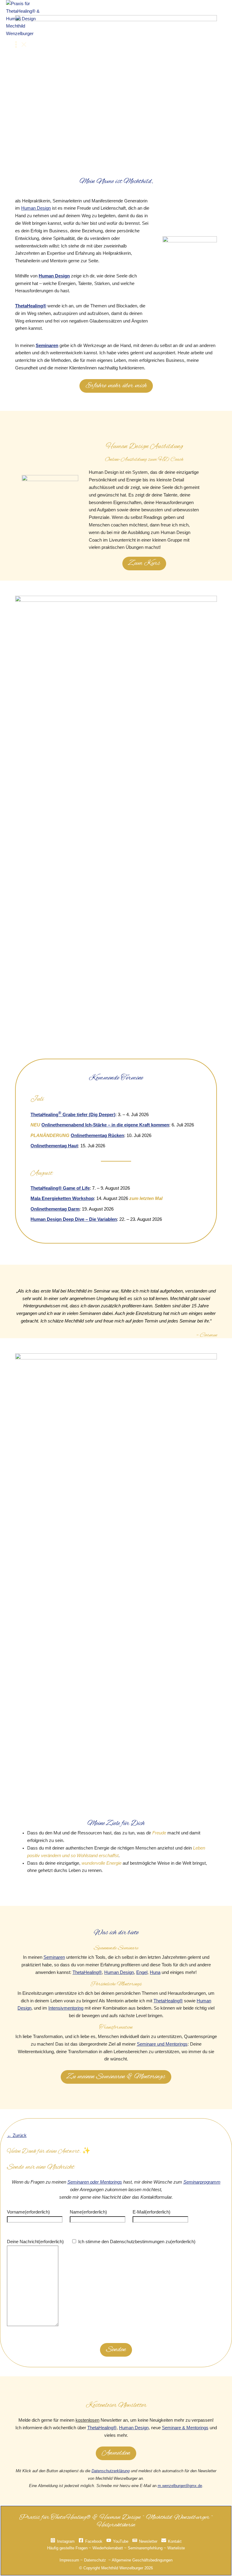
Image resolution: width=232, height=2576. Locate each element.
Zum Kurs (144, 563)
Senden (116, 2350)
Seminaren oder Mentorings (95, 2182)
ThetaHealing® (31, 306)
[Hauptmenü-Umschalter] (20, 46)
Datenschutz (95, 2560)
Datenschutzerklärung (111, 2471)
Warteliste (176, 2548)
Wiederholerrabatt (108, 2548)
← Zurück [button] (17, 2135)
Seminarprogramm (202, 2182)
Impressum (69, 2560)
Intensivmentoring (66, 2008)
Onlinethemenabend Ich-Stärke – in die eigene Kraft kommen (105, 1125)
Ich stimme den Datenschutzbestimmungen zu (137, 2242)
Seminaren (47, 346)
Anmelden (116, 2453)
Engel (142, 1972)
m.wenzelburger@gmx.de (180, 2486)
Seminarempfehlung (145, 2548)
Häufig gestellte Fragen (67, 2548)
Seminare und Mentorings (162, 2044)
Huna (155, 1972)
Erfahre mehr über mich (116, 386)
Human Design (36, 208)
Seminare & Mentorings (185, 2428)
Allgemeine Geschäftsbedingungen (142, 2560)
